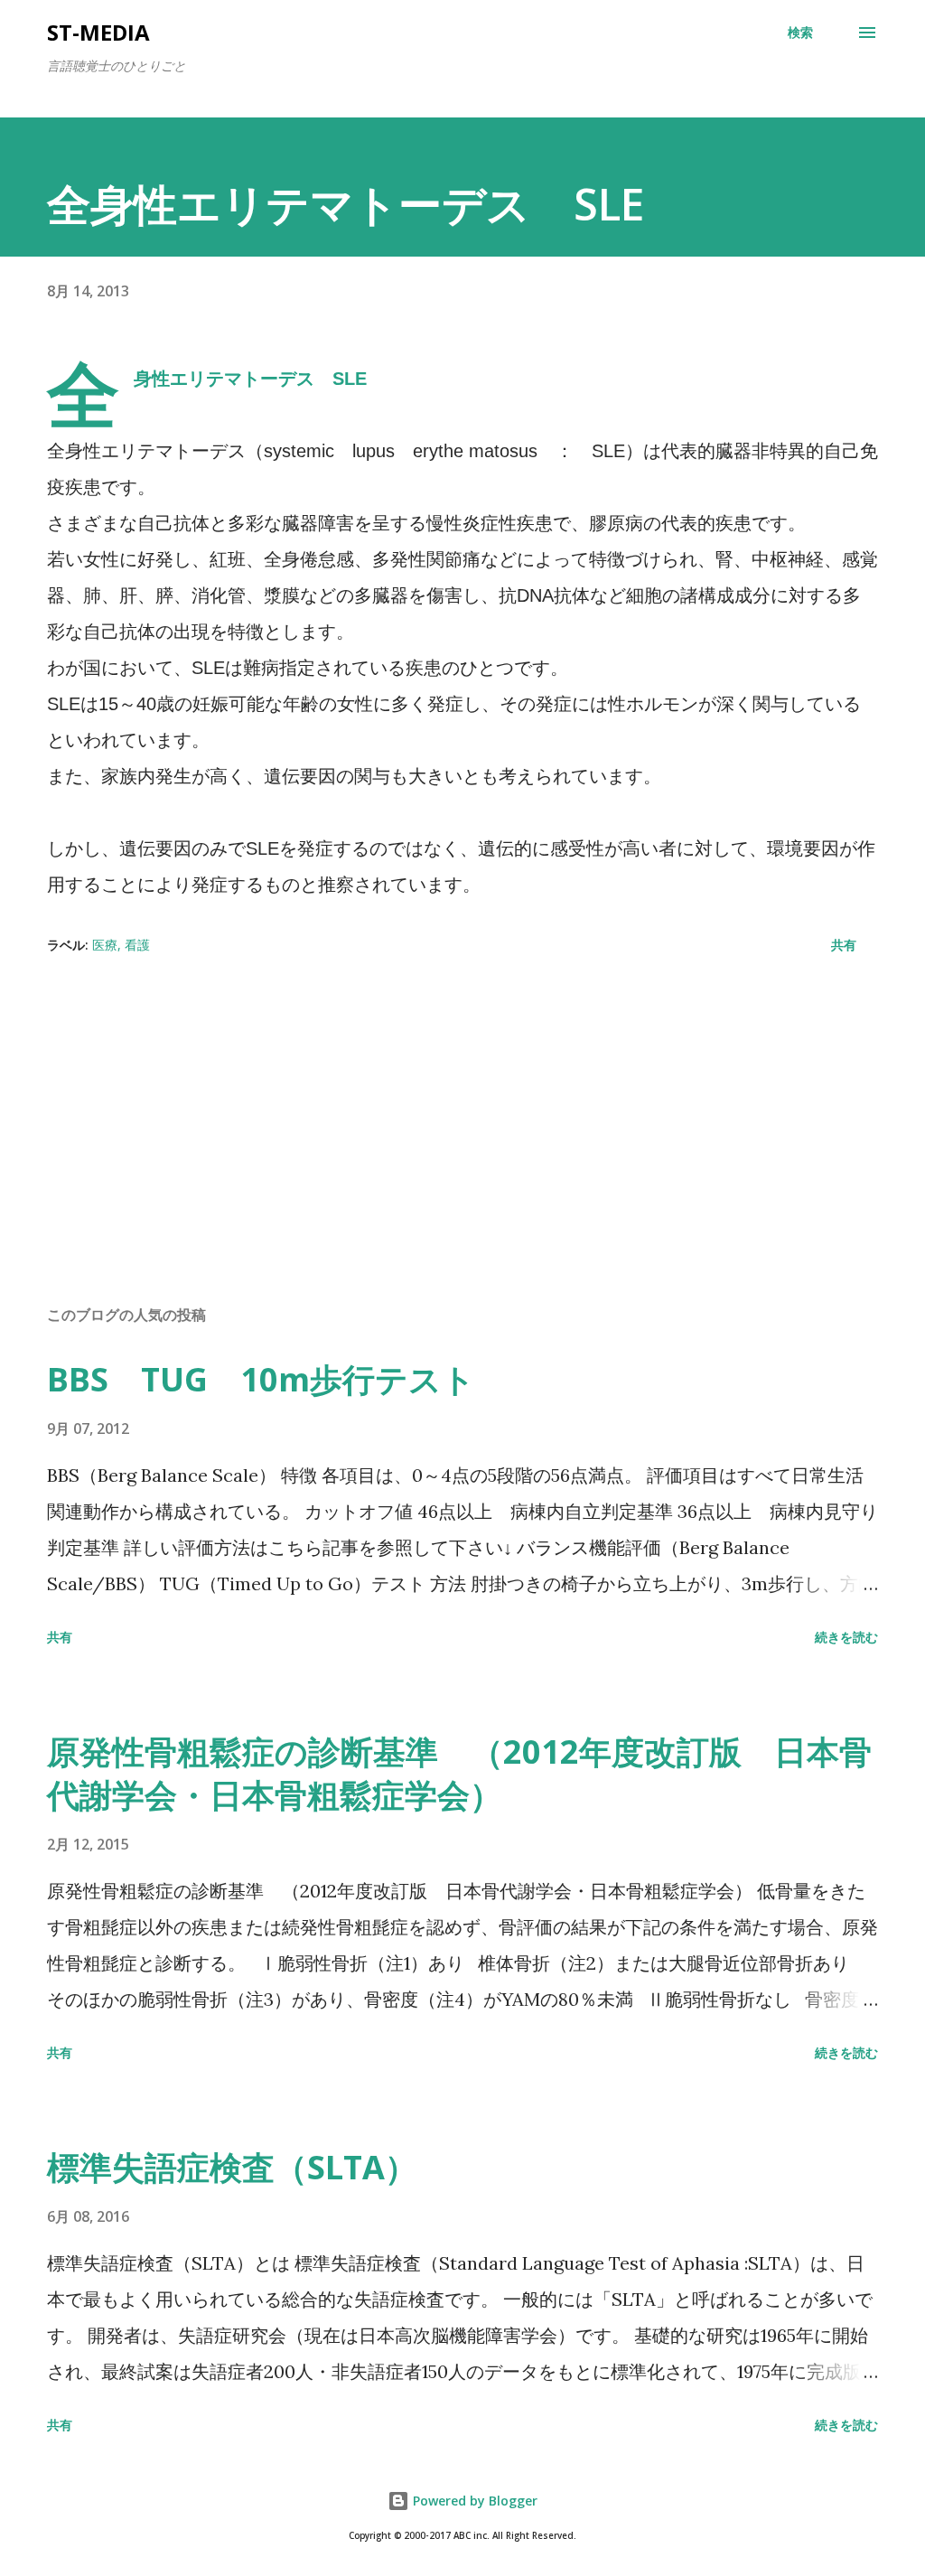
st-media (98, 32)
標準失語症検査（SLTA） (232, 2167)
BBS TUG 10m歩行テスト (261, 1379)
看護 (137, 945)
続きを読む (846, 1637)
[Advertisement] (462, 1149)
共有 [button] (844, 945)
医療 (105, 945)
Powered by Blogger (473, 2501)
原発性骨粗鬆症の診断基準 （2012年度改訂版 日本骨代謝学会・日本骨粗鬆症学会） (459, 1773)
